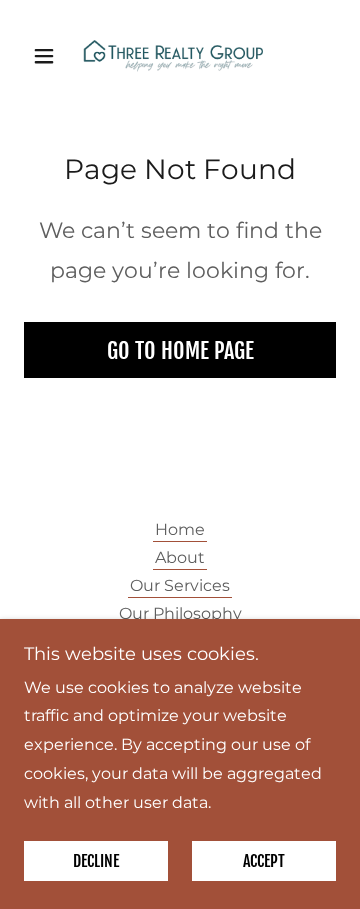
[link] (180, 56)
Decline (96, 861)
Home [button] (180, 529)
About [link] (180, 557)
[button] (47, 56)
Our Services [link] (180, 585)
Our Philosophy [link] (180, 613)
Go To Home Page (180, 350)
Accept (264, 861)
